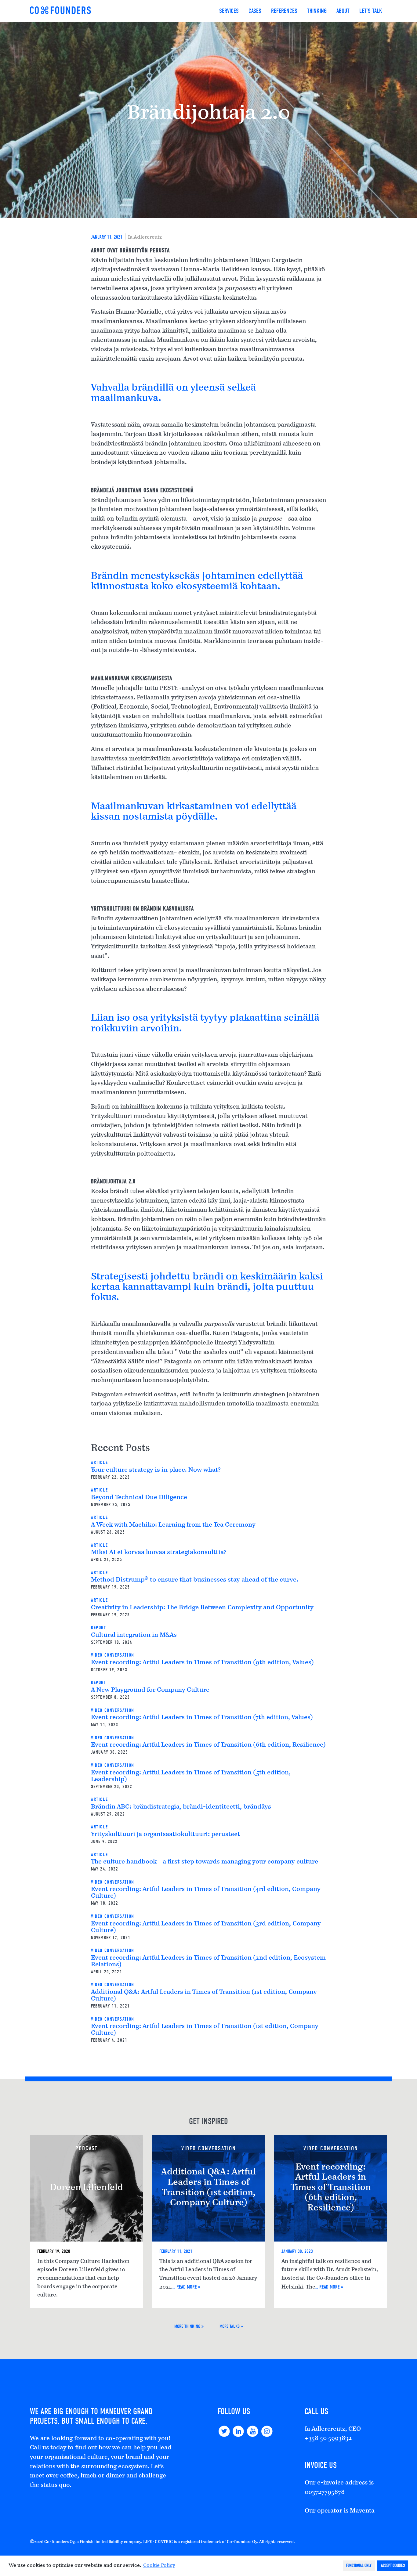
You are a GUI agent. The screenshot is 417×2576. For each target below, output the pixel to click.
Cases (255, 11)
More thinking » (189, 2326)
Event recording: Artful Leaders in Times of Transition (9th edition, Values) (202, 1663)
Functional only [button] (359, 2565)
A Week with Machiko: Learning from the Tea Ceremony (173, 1525)
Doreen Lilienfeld (86, 2188)
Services (229, 11)
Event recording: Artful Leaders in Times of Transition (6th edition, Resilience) (208, 1745)
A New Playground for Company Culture (150, 1690)
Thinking (317, 11)
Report (99, 1628)
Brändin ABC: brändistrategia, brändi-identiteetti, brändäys (181, 1807)
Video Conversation (113, 1655)
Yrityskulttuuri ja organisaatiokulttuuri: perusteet (165, 1835)
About (343, 11)
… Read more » (187, 2287)
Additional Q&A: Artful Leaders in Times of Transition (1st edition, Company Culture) (209, 2188)
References (284, 11)
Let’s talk (371, 11)
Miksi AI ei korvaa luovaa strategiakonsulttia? (159, 1553)
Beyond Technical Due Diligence (139, 1498)
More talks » (231, 2326)
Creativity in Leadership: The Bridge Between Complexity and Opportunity (202, 1608)
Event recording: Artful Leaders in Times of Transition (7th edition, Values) (202, 1718)
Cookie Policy (159, 2566)
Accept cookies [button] (393, 2565)
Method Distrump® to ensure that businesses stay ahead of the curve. (195, 1580)
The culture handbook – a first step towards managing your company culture (205, 1862)
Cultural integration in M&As (134, 1635)
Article (99, 1463)
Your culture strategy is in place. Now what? (156, 1470)
